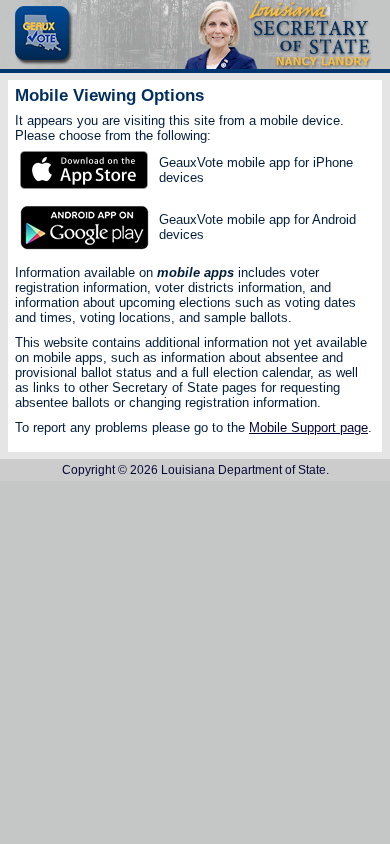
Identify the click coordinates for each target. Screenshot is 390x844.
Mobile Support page (308, 427)
